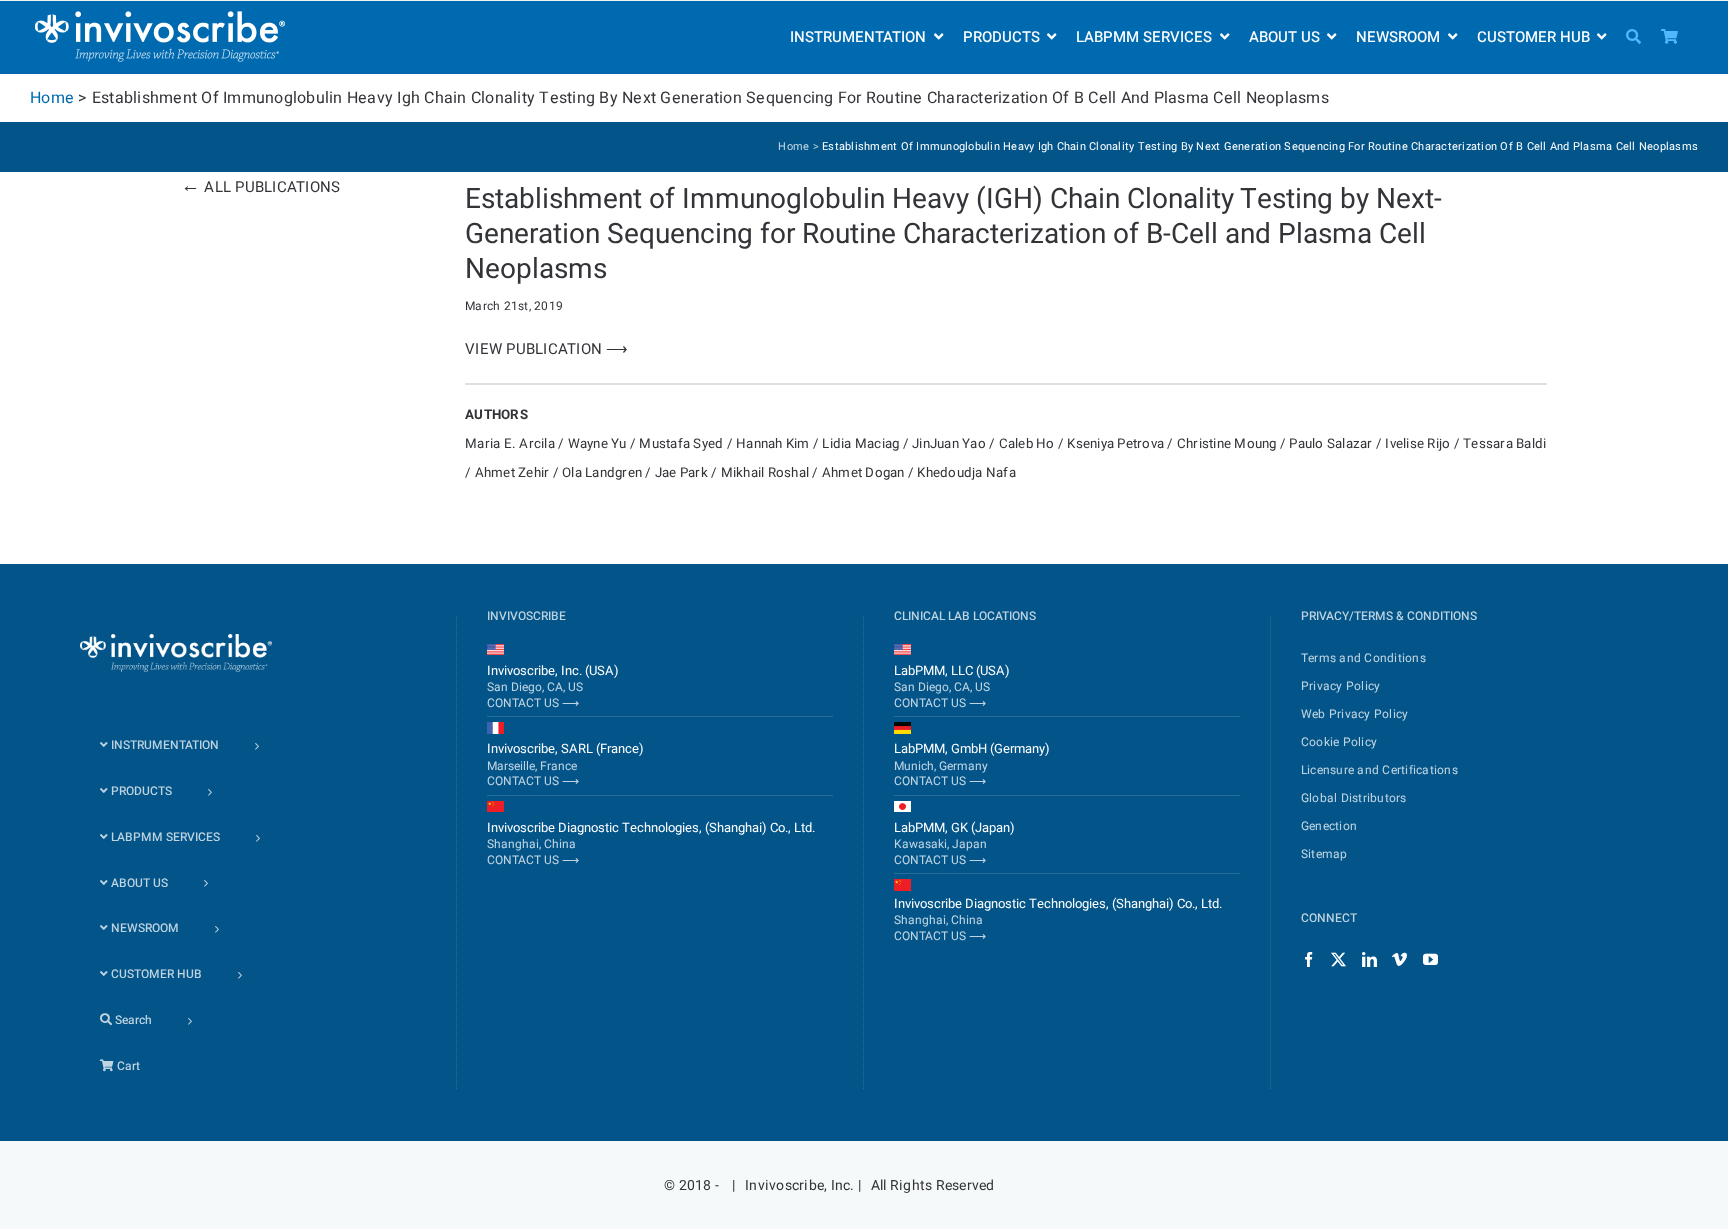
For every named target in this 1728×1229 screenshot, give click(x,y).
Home (52, 98)
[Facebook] (1308, 959)
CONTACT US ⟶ (533, 703)
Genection (1329, 826)
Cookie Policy (1339, 742)
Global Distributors (1354, 798)
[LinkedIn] (1369, 959)
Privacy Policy (1341, 686)
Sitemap (1324, 854)
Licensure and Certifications (1379, 770)
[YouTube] (1430, 959)
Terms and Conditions (1363, 658)
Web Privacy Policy (1355, 714)
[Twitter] (1338, 959)
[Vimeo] (1399, 959)
